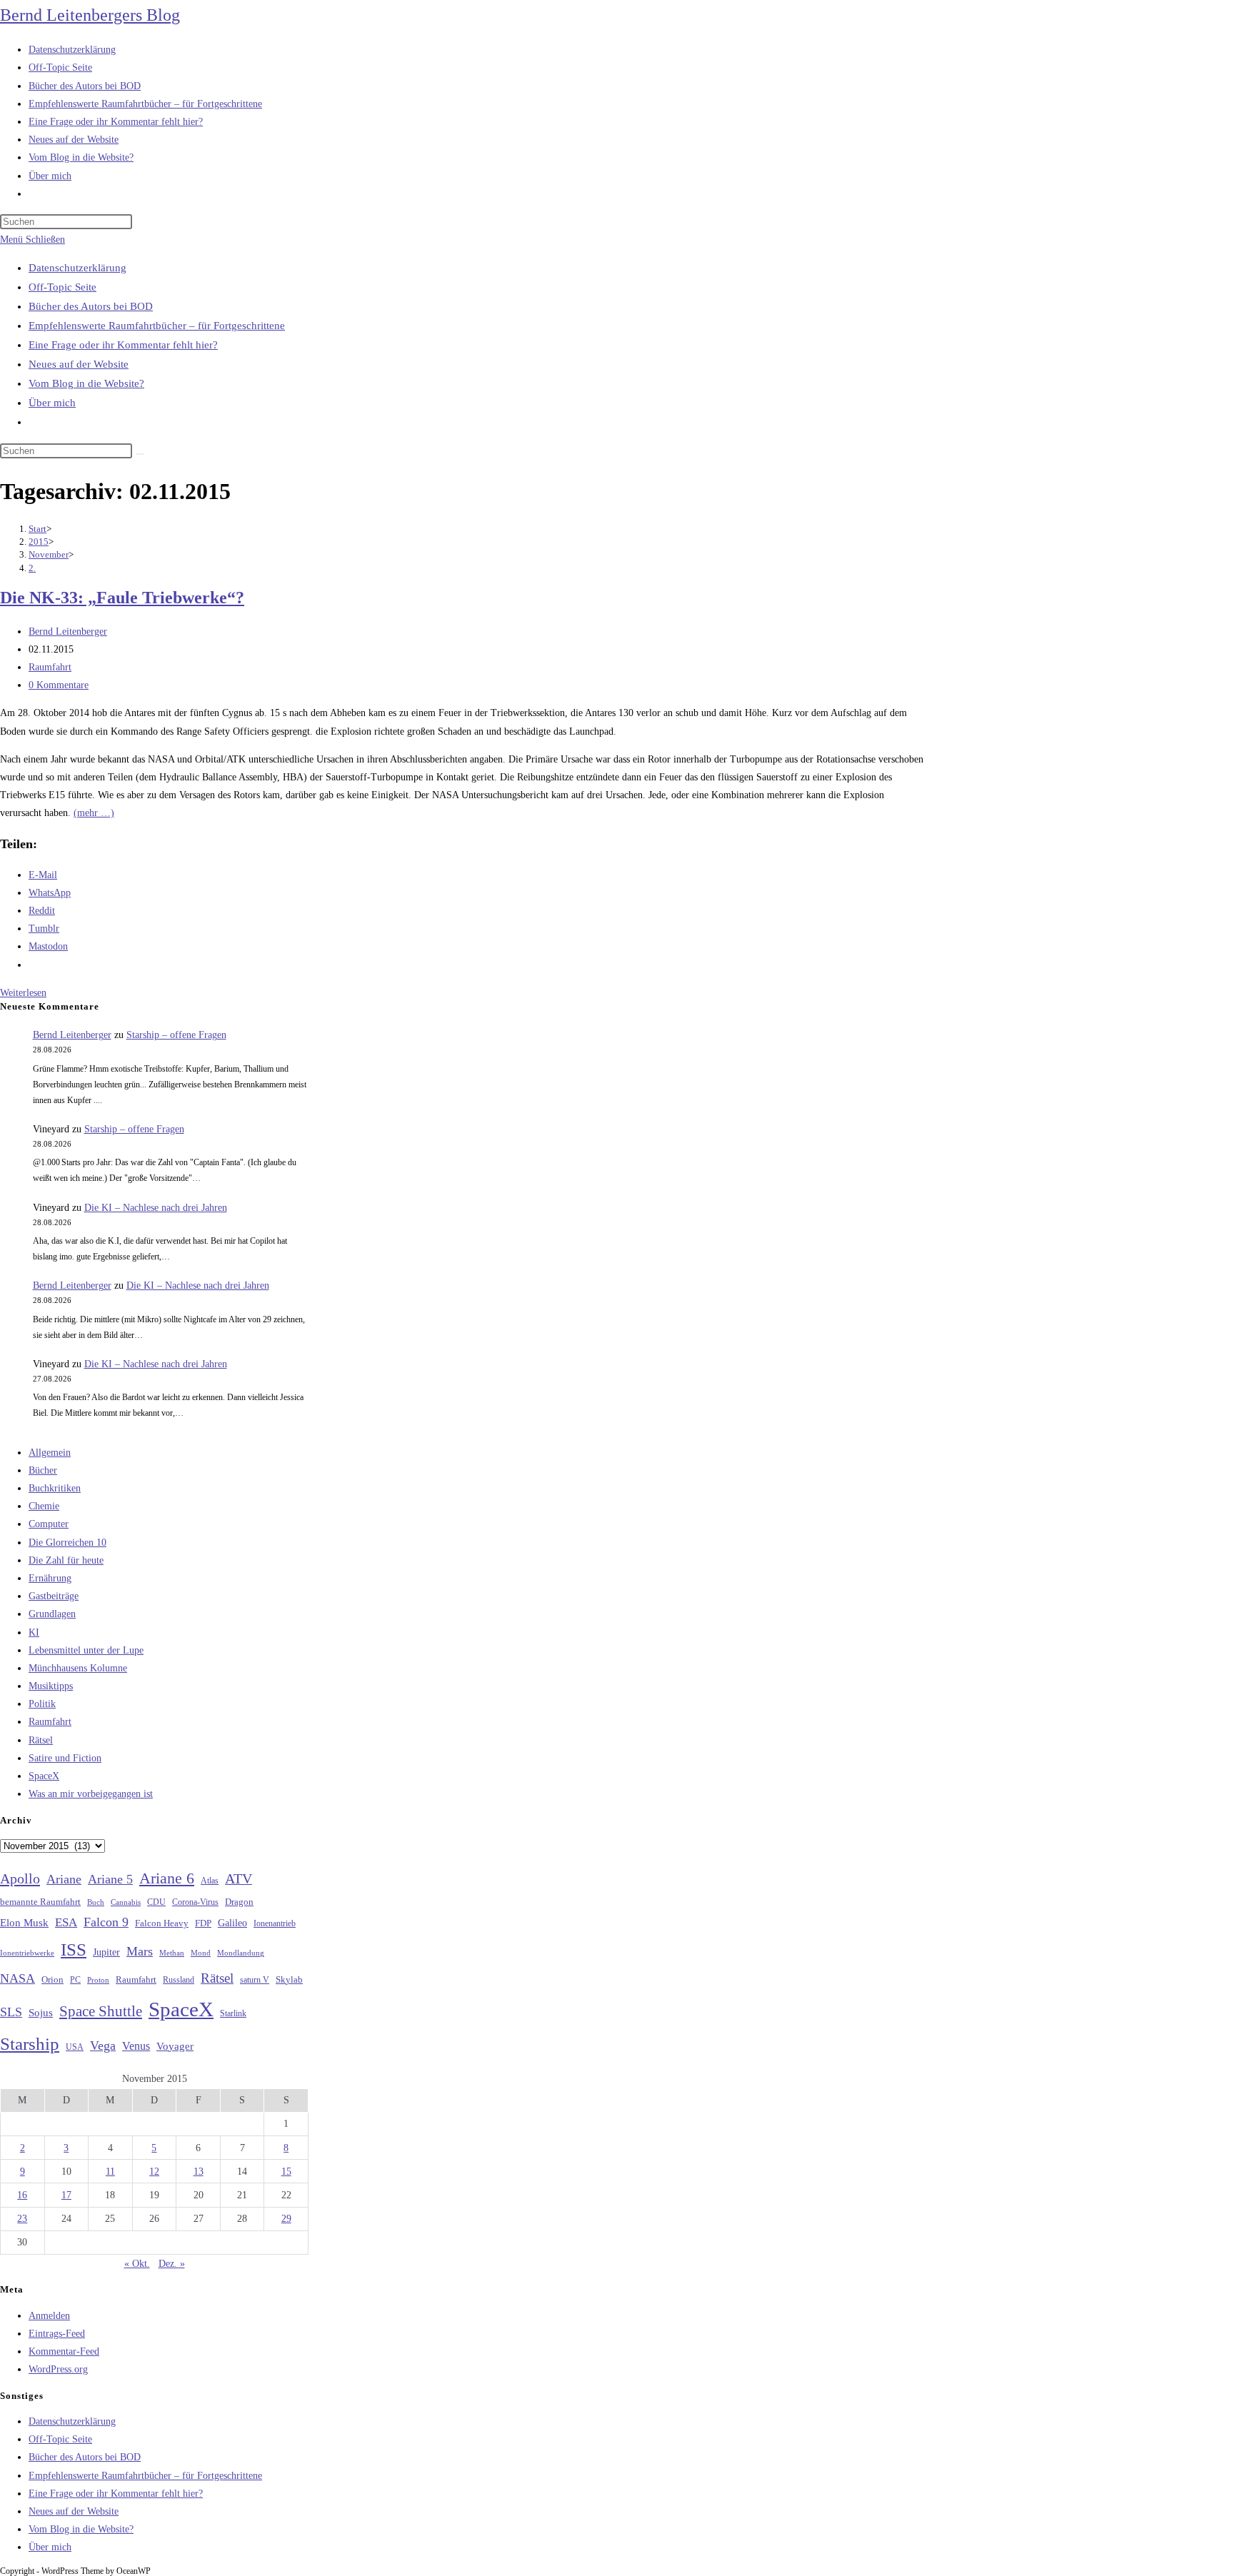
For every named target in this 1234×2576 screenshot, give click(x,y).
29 (286, 2219)
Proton (98, 1980)
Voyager (175, 2046)
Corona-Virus (195, 1902)
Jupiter (106, 1952)
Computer (49, 1524)
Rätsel (41, 1740)
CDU (156, 1902)
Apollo (20, 1878)
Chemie (44, 1506)
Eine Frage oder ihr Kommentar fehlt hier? (123, 345)
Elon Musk (24, 1923)
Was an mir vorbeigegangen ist (91, 1794)
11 (110, 2172)
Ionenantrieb (275, 1923)
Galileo (232, 1923)
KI (34, 1632)
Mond (201, 1953)
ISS (74, 1949)
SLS (11, 2012)
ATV (239, 1878)
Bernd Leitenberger (68, 632)
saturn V (255, 1980)
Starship (30, 2044)
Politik (42, 1704)
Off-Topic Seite (62, 287)
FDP (203, 1923)
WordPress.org (58, 2369)
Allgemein (50, 1453)
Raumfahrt (50, 667)
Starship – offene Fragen (176, 1035)
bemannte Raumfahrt (40, 1902)
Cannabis (126, 1902)
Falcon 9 (106, 1922)
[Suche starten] (140, 454)
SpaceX (44, 1776)
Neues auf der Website (79, 364)
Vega (103, 2046)
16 (22, 2195)
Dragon (239, 1902)
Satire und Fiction (65, 1758)
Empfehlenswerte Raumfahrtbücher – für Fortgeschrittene (157, 326)
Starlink (233, 2013)
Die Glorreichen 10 (67, 1543)
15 (286, 2172)
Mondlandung (241, 1953)
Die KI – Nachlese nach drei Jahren (156, 1208)
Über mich (52, 403)
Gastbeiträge (54, 1596)
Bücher (43, 1470)
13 (199, 2172)
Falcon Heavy (162, 1923)
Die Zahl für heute (66, 1560)
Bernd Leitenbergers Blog (90, 15)
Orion (52, 1980)
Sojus (41, 2013)
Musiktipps (51, 1686)
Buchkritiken (55, 1488)
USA (75, 2047)
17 (66, 2195)
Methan (172, 1953)
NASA (17, 1978)
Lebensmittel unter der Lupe (86, 1650)
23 (22, 2219)
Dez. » (172, 2264)
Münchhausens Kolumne (78, 1668)
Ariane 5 (110, 1879)
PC (75, 1980)
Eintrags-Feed (57, 2334)
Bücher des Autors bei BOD (91, 306)
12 (154, 2172)
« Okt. (137, 2264)
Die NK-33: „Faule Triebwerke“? (122, 598)
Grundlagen (52, 1614)
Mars (140, 1951)
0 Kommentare (59, 685)
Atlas (210, 1881)
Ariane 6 (167, 1878)
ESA (66, 1922)
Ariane (64, 1879)
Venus (136, 2046)
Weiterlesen (23, 993)
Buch (96, 1902)
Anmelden (49, 2316)
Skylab (289, 1980)
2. (32, 568)
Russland (179, 1980)
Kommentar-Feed (64, 2351)
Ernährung (50, 1578)
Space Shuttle (101, 2011)
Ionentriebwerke (27, 1953)
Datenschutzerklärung (77, 268)
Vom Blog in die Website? (86, 383)
